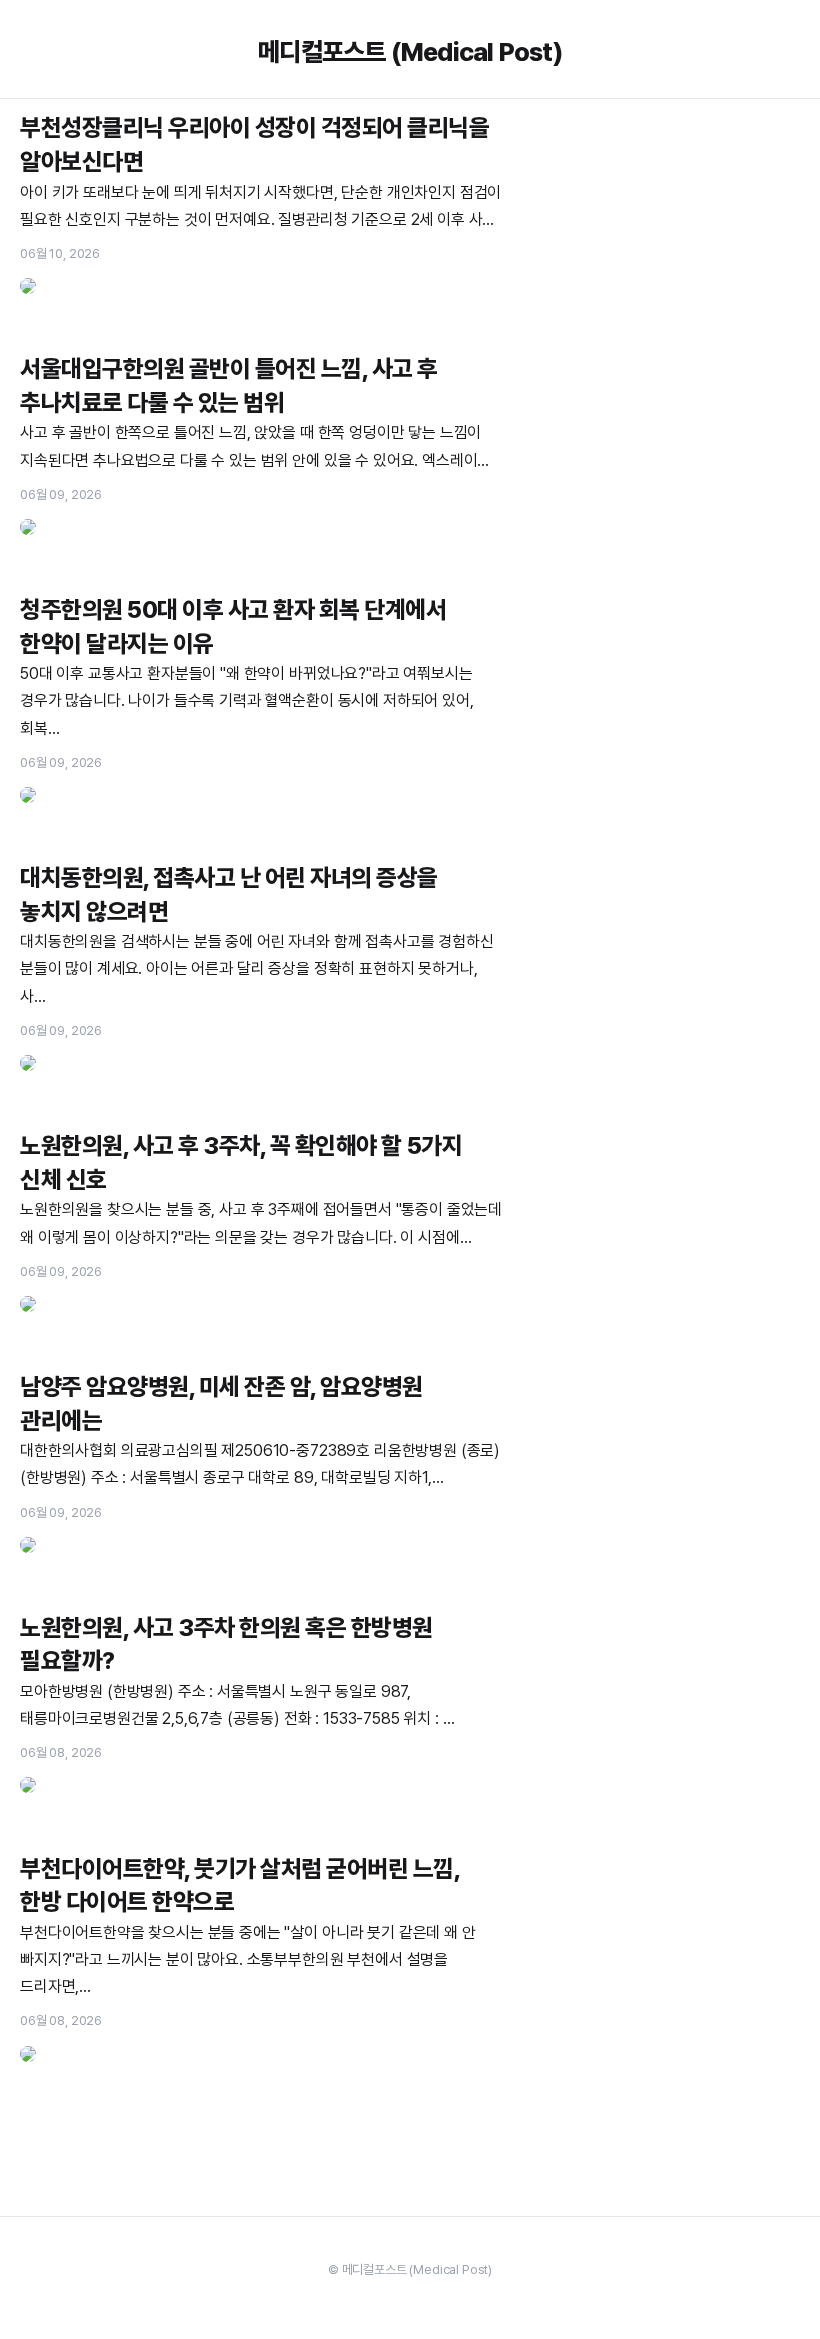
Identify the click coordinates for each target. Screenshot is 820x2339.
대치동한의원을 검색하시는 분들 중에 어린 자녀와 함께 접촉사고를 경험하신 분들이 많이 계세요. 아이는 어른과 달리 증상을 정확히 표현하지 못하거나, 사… (257, 968)
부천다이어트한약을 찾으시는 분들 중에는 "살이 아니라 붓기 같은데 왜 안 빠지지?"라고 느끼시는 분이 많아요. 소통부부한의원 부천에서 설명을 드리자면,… (248, 1959)
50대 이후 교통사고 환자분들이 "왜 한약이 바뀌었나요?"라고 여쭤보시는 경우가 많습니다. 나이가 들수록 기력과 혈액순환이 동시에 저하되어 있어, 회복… (247, 700)
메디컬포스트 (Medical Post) (410, 51)
